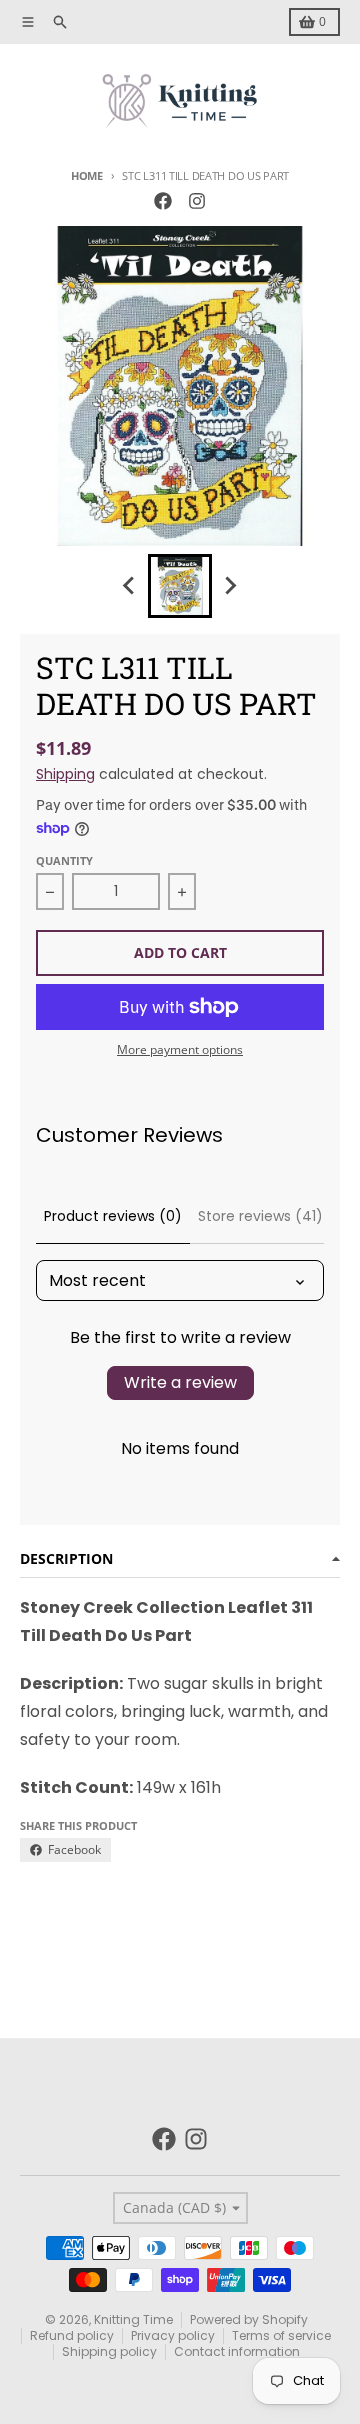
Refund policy (72, 2335)
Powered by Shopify (249, 2319)
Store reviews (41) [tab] (260, 1216)
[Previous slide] (130, 586)
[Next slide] (230, 586)
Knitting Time (133, 2319)
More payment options (180, 1050)
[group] (180, 586)
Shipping (65, 774)
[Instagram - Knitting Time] (197, 201)
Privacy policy (173, 2335)
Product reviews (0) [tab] (113, 1216)
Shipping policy (109, 2351)
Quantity (64, 860)
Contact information (237, 2351)
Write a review (180, 1382)
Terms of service (281, 2335)
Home (87, 175)
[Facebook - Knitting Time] (163, 201)
